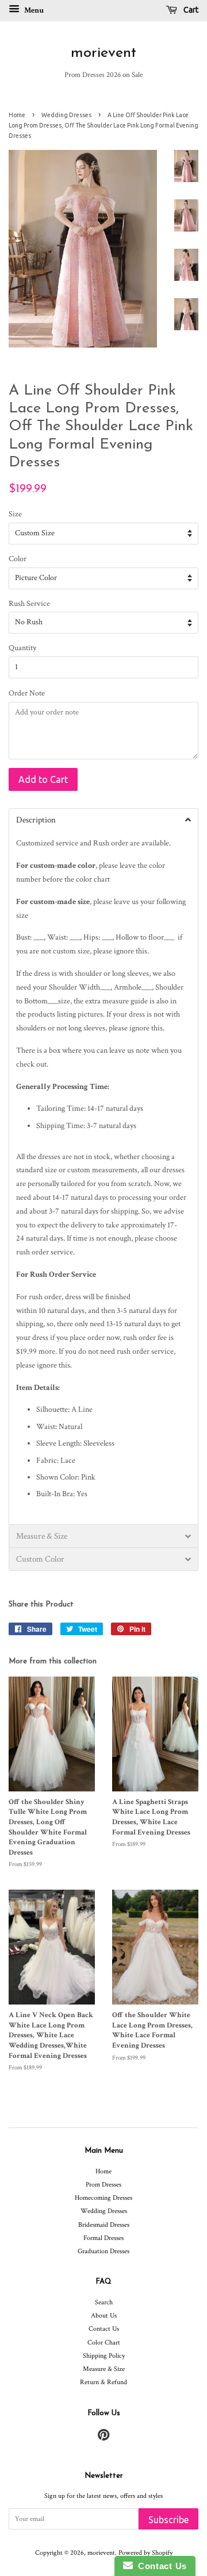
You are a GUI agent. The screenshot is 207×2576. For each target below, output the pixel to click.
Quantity (22, 648)
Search (104, 2302)
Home (17, 115)
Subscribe (168, 2520)
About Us (104, 2316)
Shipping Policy (104, 2356)
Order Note (27, 693)
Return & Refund (103, 2382)
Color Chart (104, 2343)
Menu (33, 10)
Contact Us (104, 2329)
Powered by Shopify (145, 2553)
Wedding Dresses (66, 115)
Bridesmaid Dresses (104, 2225)
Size (15, 514)
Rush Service (29, 604)
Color (18, 559)
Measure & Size (104, 2369)
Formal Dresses (103, 2238)
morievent (103, 53)
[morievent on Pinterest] (103, 2438)
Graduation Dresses (103, 2251)
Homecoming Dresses (103, 2198)
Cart (190, 10)
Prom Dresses (103, 2185)
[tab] (103, 820)
